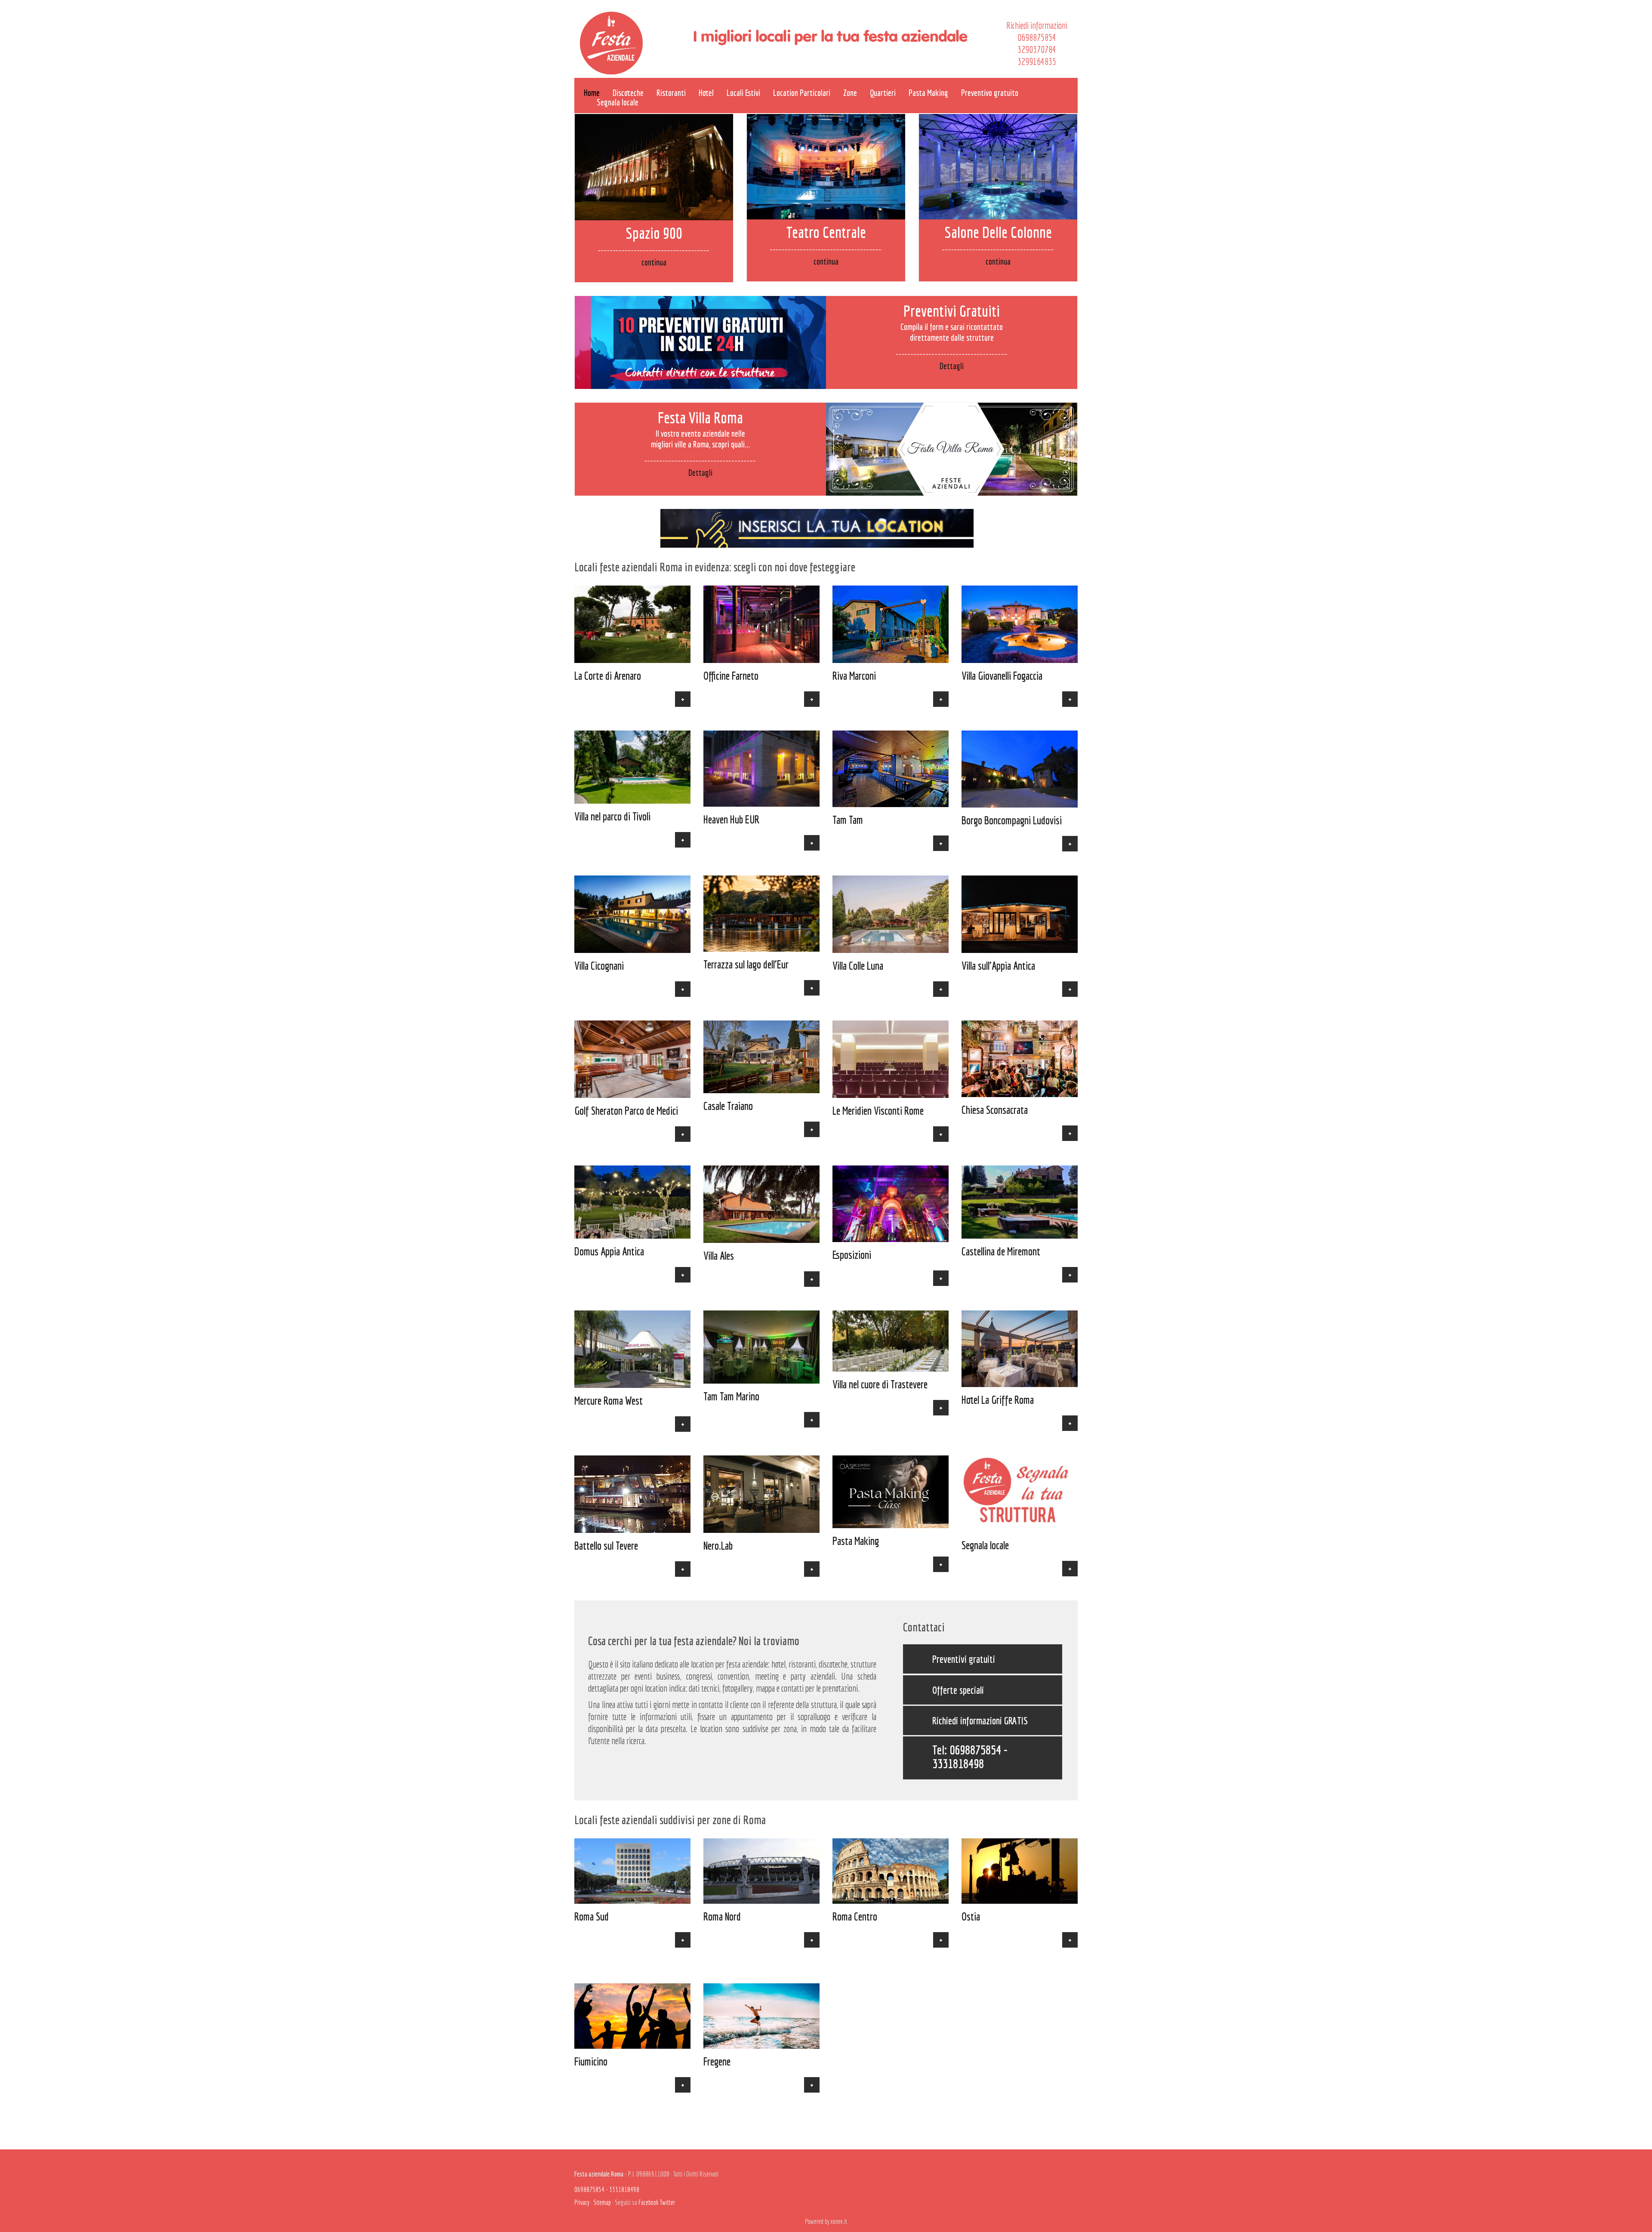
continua (654, 262)
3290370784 (1037, 49)
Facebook (649, 2202)
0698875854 (1037, 37)
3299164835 (1037, 61)
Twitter (667, 2202)
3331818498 (958, 1763)
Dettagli (952, 366)
